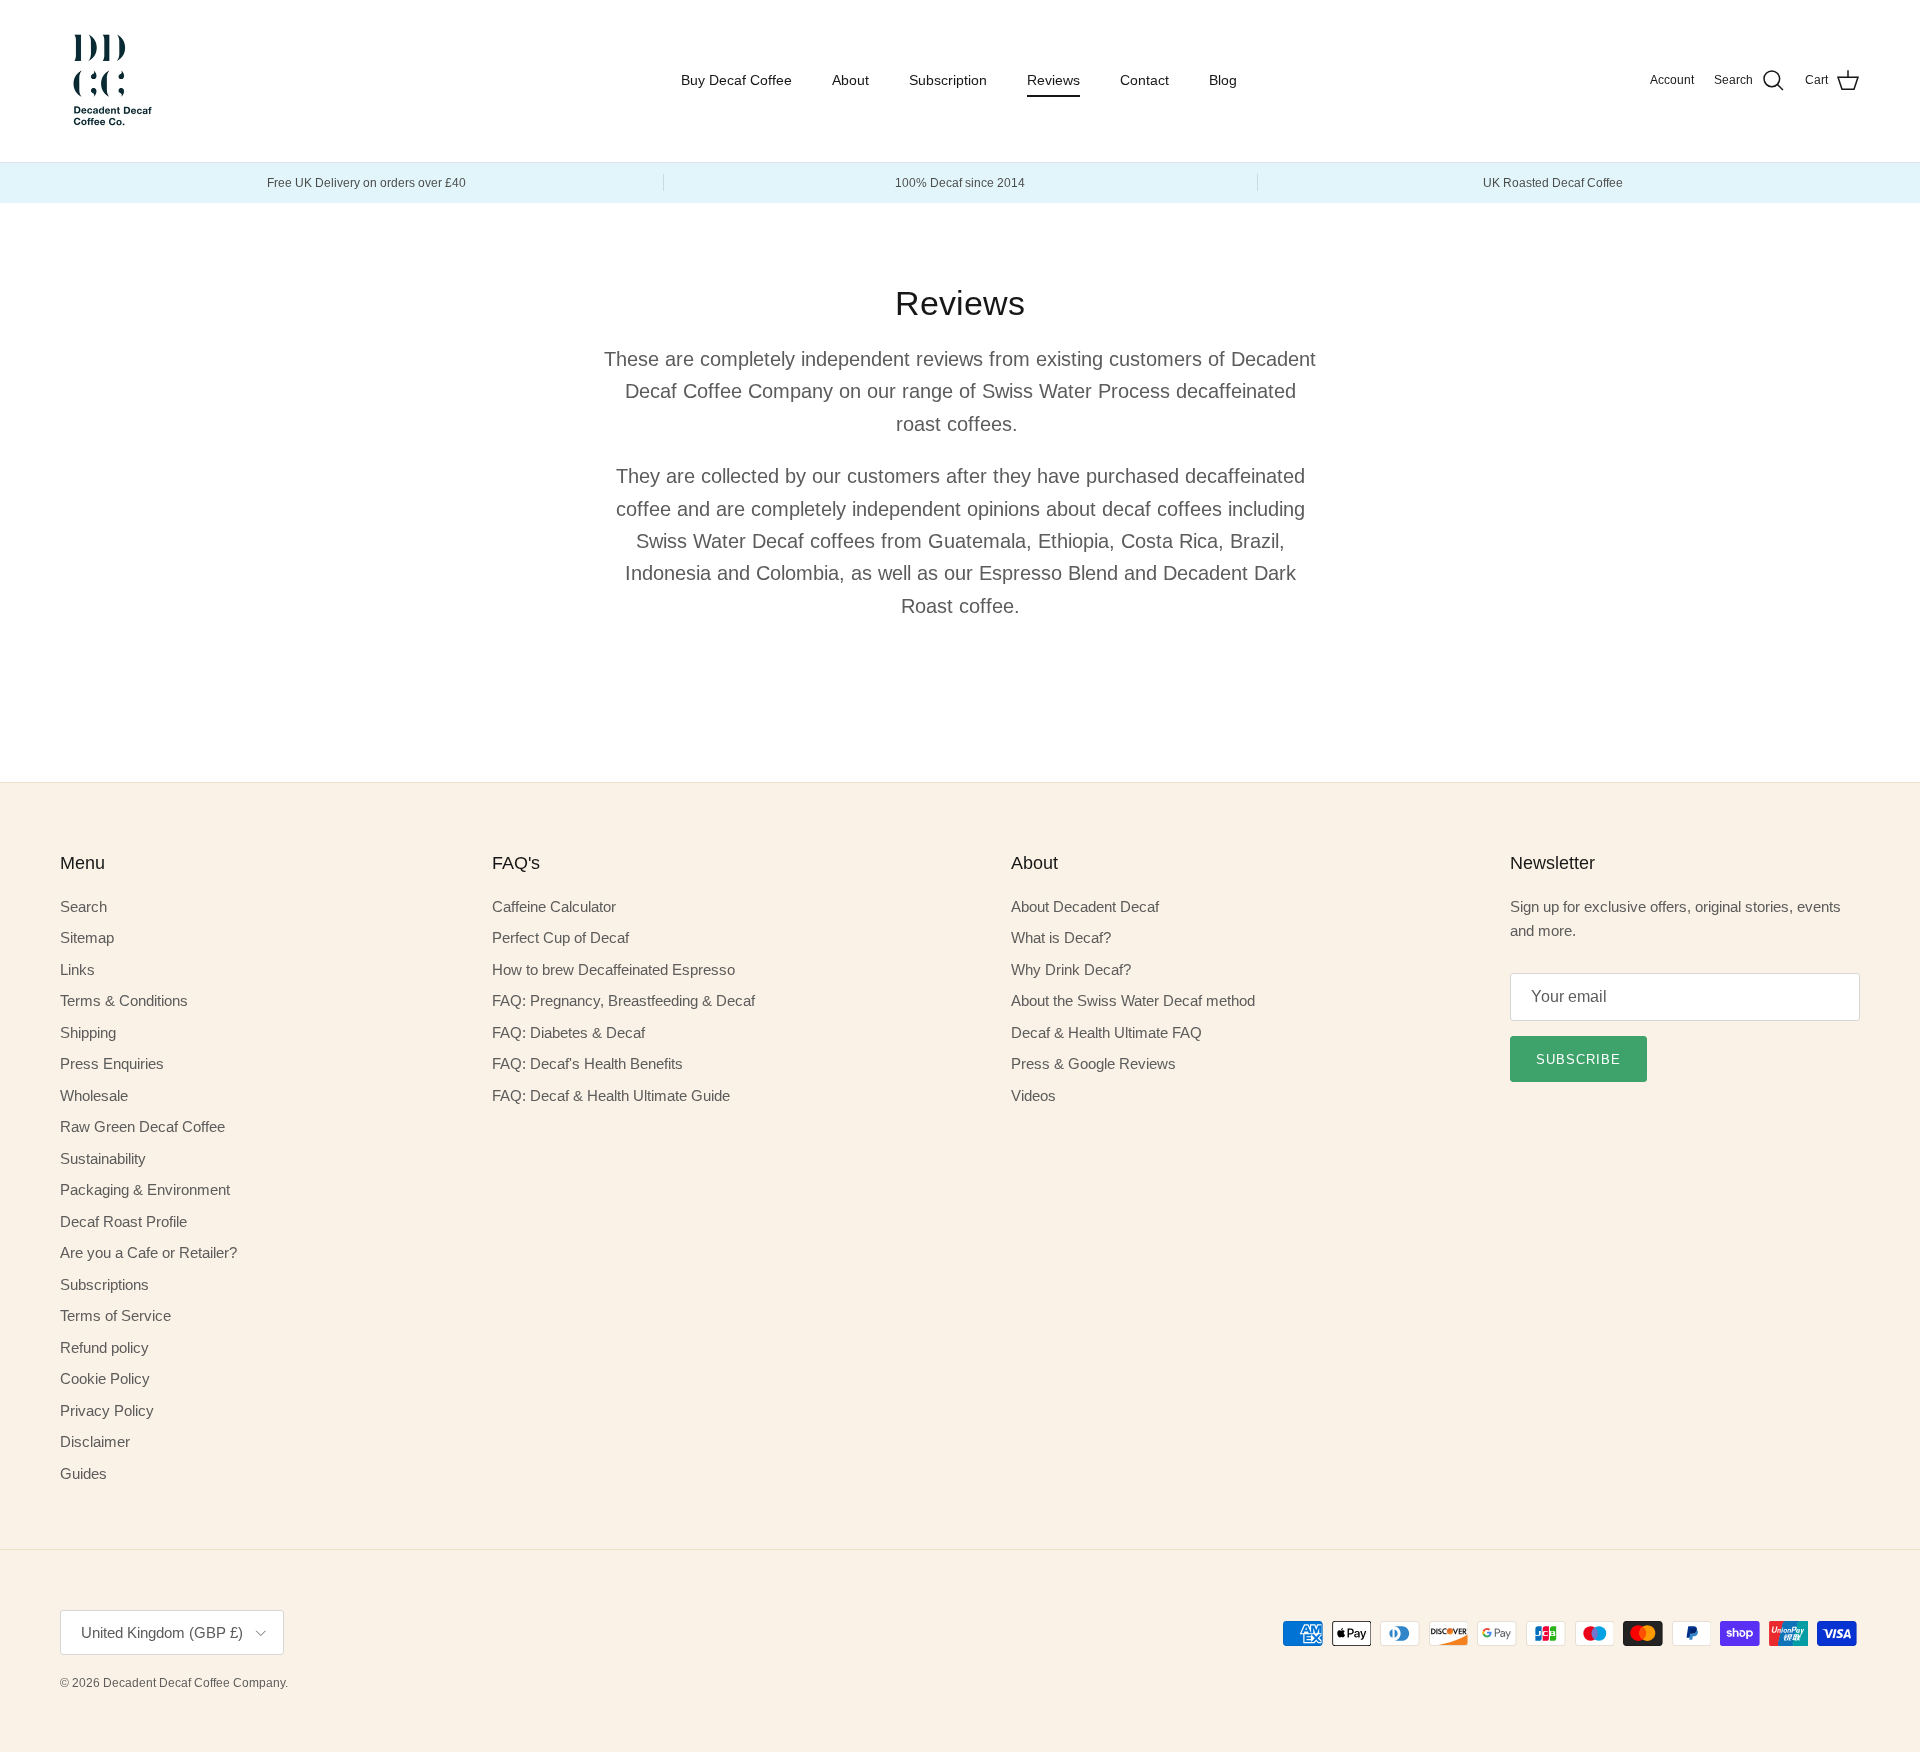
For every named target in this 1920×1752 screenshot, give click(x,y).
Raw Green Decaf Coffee (142, 1126)
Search (83, 906)
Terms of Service (115, 1315)
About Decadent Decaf (1085, 906)
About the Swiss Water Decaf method (1133, 1000)
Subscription (948, 80)
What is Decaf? (1061, 937)
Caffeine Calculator (554, 906)
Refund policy (104, 1347)
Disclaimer (95, 1441)
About (850, 80)
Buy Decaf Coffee (736, 80)
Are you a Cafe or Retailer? (148, 1252)
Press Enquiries (112, 1063)
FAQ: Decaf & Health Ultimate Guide (611, 1095)
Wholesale (94, 1095)
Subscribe (1578, 1059)
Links (77, 969)
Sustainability (103, 1158)
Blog (1223, 80)
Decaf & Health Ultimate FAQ (1106, 1032)
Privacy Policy (107, 1410)
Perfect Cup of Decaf (560, 937)
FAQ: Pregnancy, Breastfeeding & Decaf (623, 1000)
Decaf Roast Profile (123, 1221)
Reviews (1053, 80)
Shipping (88, 1032)
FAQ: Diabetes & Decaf (568, 1032)
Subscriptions (104, 1284)
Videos (1033, 1095)
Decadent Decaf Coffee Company (194, 1683)
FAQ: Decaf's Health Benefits (587, 1063)
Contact (1144, 80)
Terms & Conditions (124, 1000)
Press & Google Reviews (1093, 1063)
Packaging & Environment (145, 1189)
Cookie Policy (105, 1378)
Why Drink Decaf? (1071, 969)
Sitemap (87, 937)
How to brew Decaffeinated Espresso (613, 969)
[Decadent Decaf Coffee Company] (110, 81)
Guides (83, 1473)
